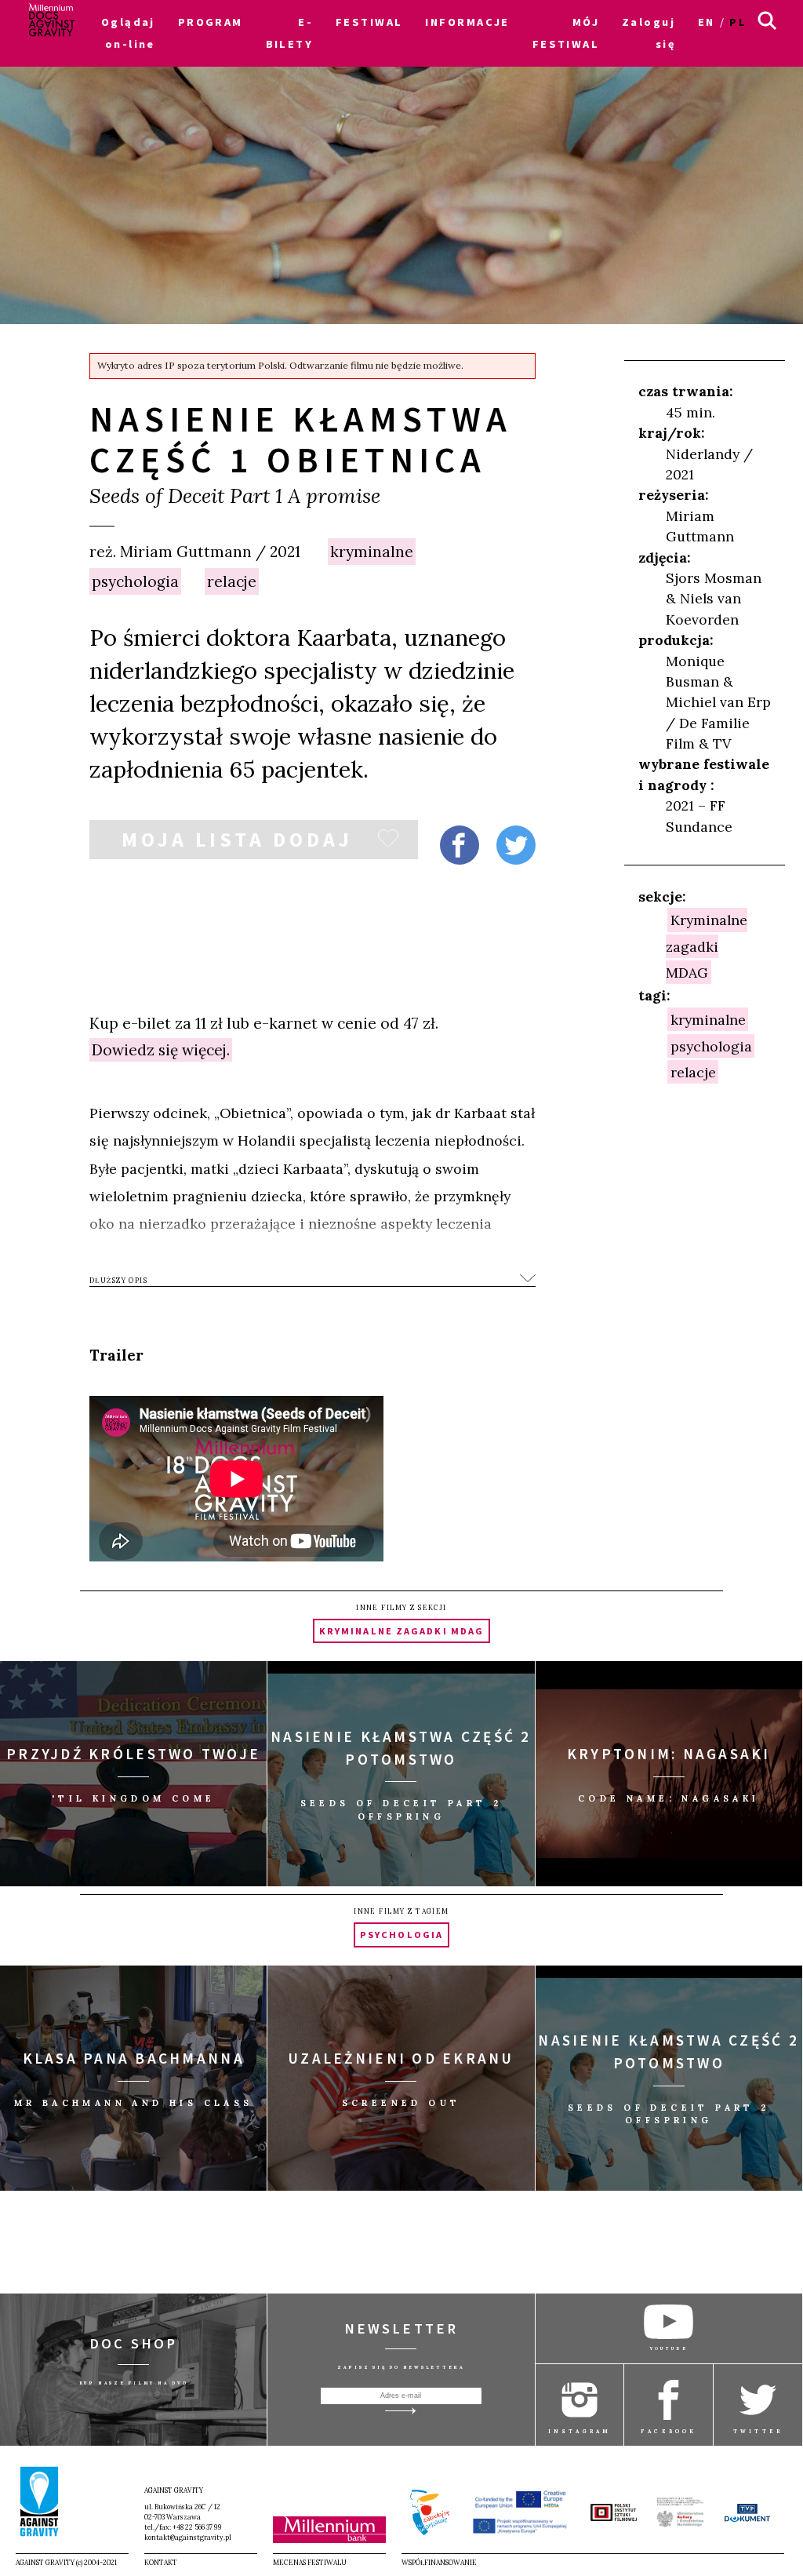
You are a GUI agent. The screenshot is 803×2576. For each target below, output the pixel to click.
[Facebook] (460, 845)
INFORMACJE (467, 22)
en (707, 22)
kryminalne (372, 552)
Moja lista (237, 843)
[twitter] (516, 845)
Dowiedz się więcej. (161, 1050)
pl (738, 22)
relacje (232, 581)
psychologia (135, 581)
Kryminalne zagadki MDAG (707, 946)
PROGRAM (211, 22)
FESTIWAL (369, 22)
